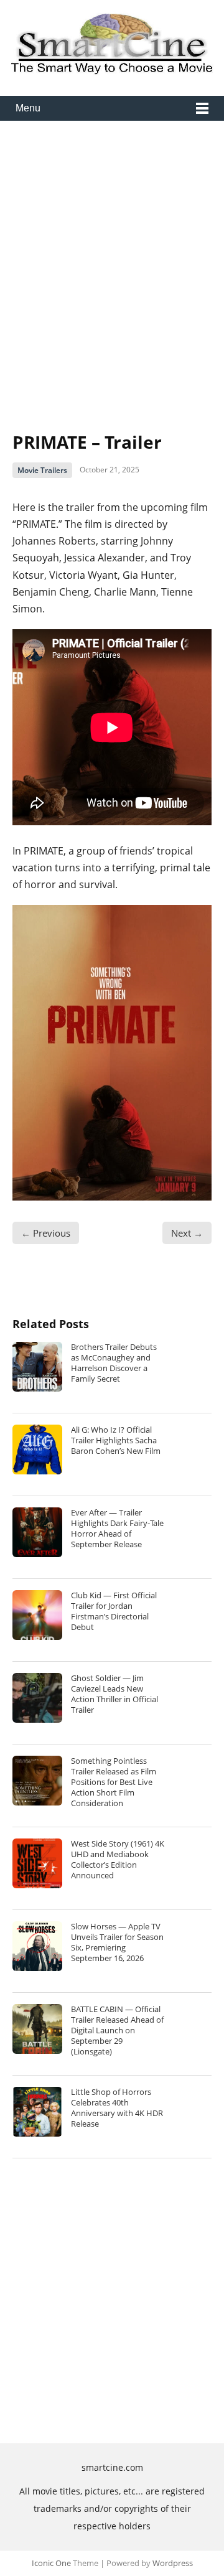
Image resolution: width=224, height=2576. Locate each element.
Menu (28, 108)
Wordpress (173, 2563)
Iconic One (51, 2563)
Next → (187, 1233)
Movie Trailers (42, 470)
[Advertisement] (112, 266)
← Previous (46, 1233)
